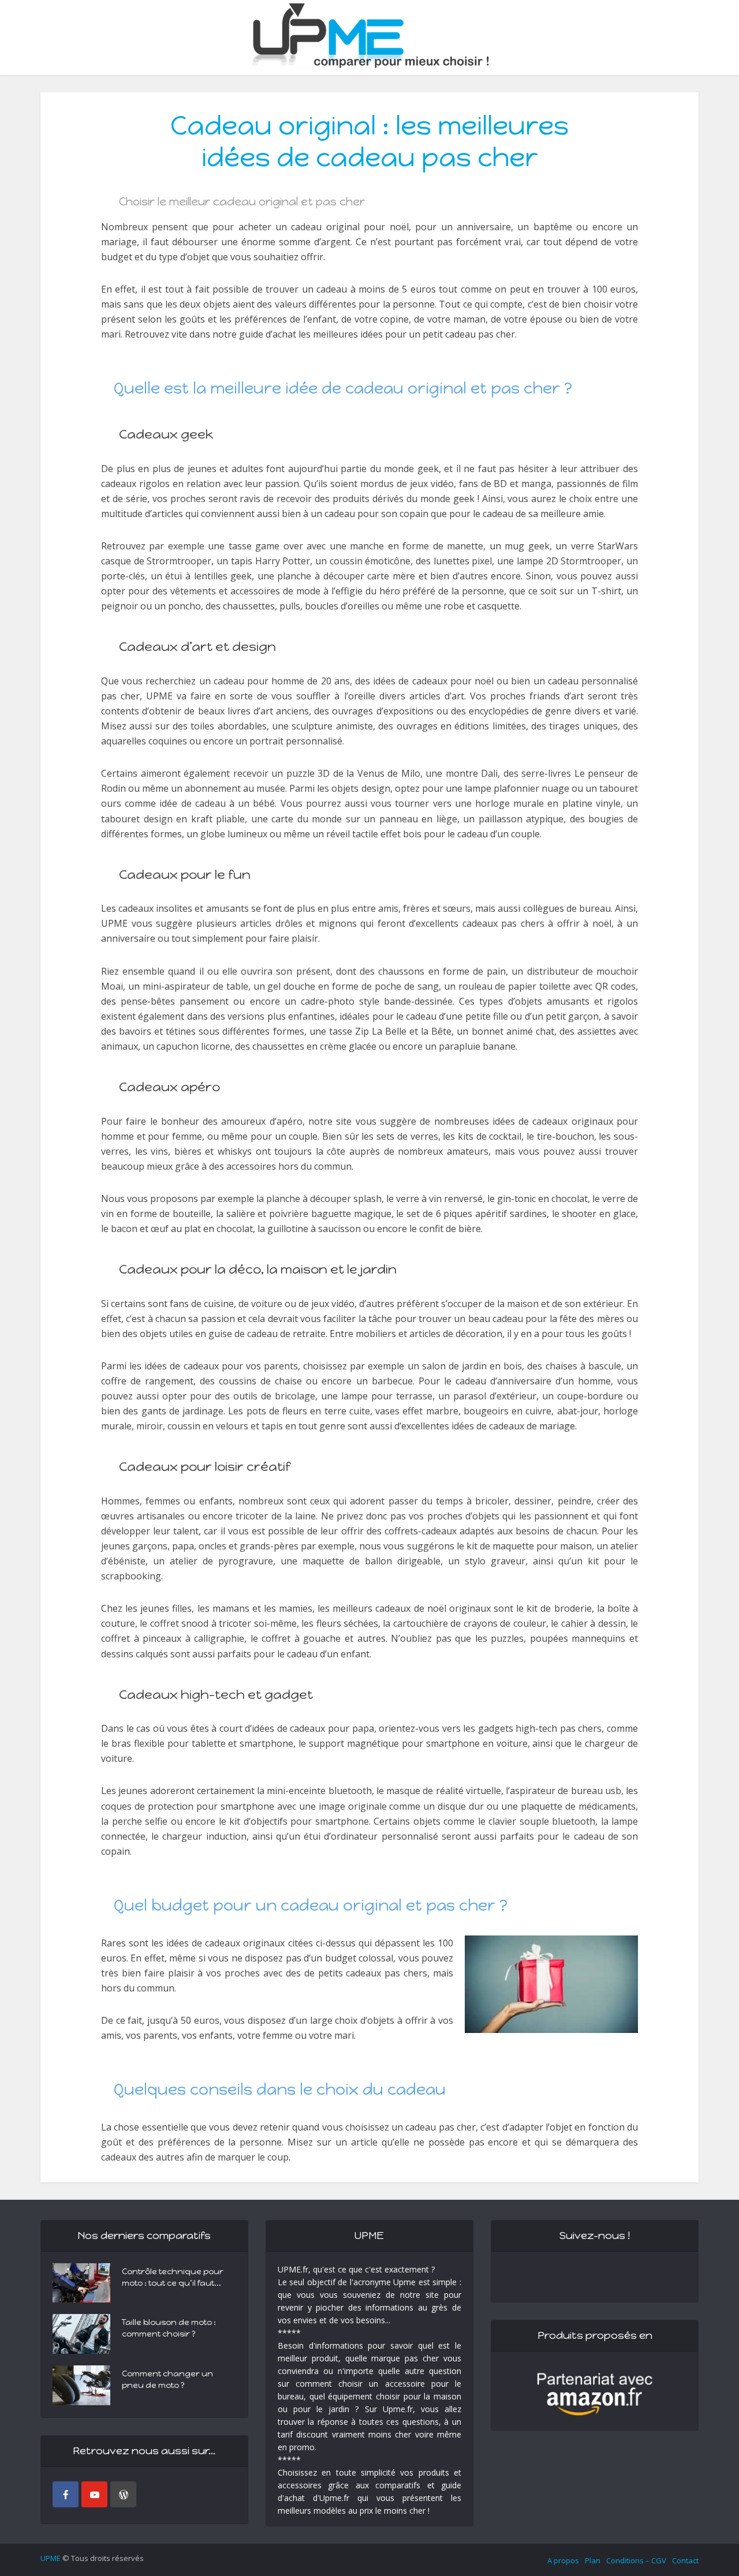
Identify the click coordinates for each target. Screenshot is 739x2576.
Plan (593, 2560)
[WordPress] (123, 2494)
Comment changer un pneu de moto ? (167, 2380)
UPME (51, 2558)
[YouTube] (94, 2494)
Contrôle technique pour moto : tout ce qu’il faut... (173, 2277)
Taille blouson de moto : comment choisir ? (169, 2328)
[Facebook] (66, 2494)
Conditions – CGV (636, 2560)
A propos (563, 2560)
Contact (685, 2560)
